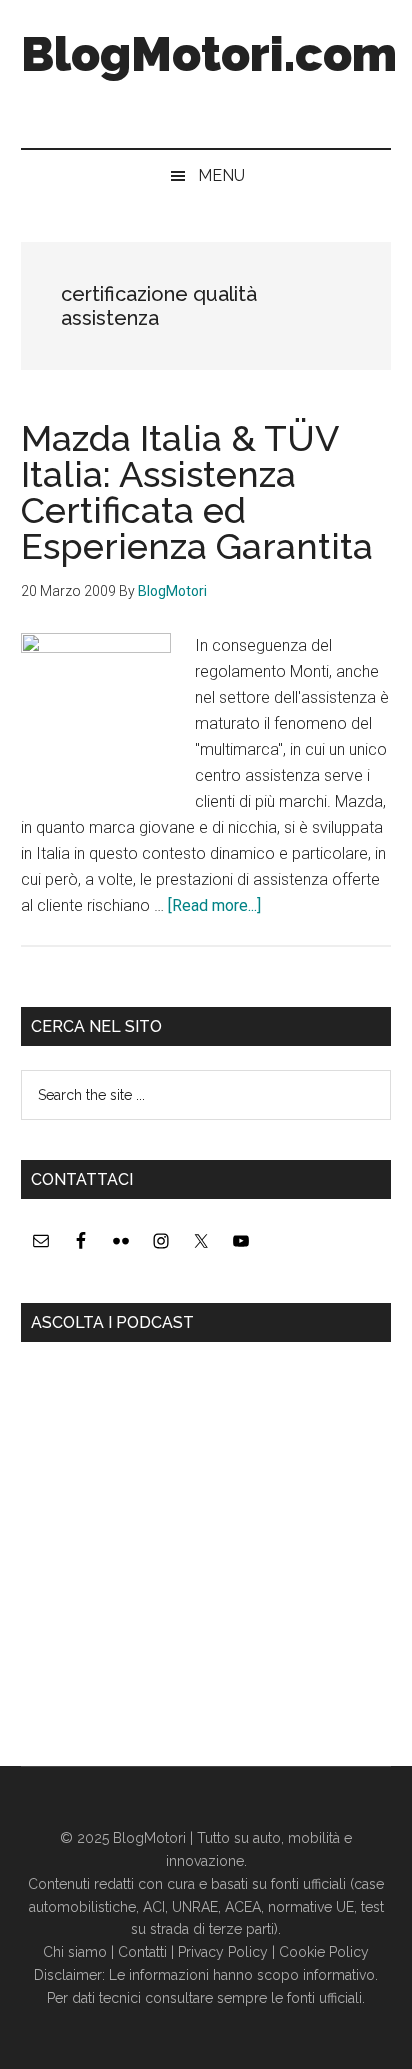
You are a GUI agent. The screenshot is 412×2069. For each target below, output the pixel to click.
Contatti (142, 1952)
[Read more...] (214, 905)
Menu (221, 175)
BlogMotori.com (209, 54)
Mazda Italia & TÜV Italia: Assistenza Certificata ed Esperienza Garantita (197, 492)
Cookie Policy (324, 1952)
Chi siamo (75, 1952)
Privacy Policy (223, 1952)
